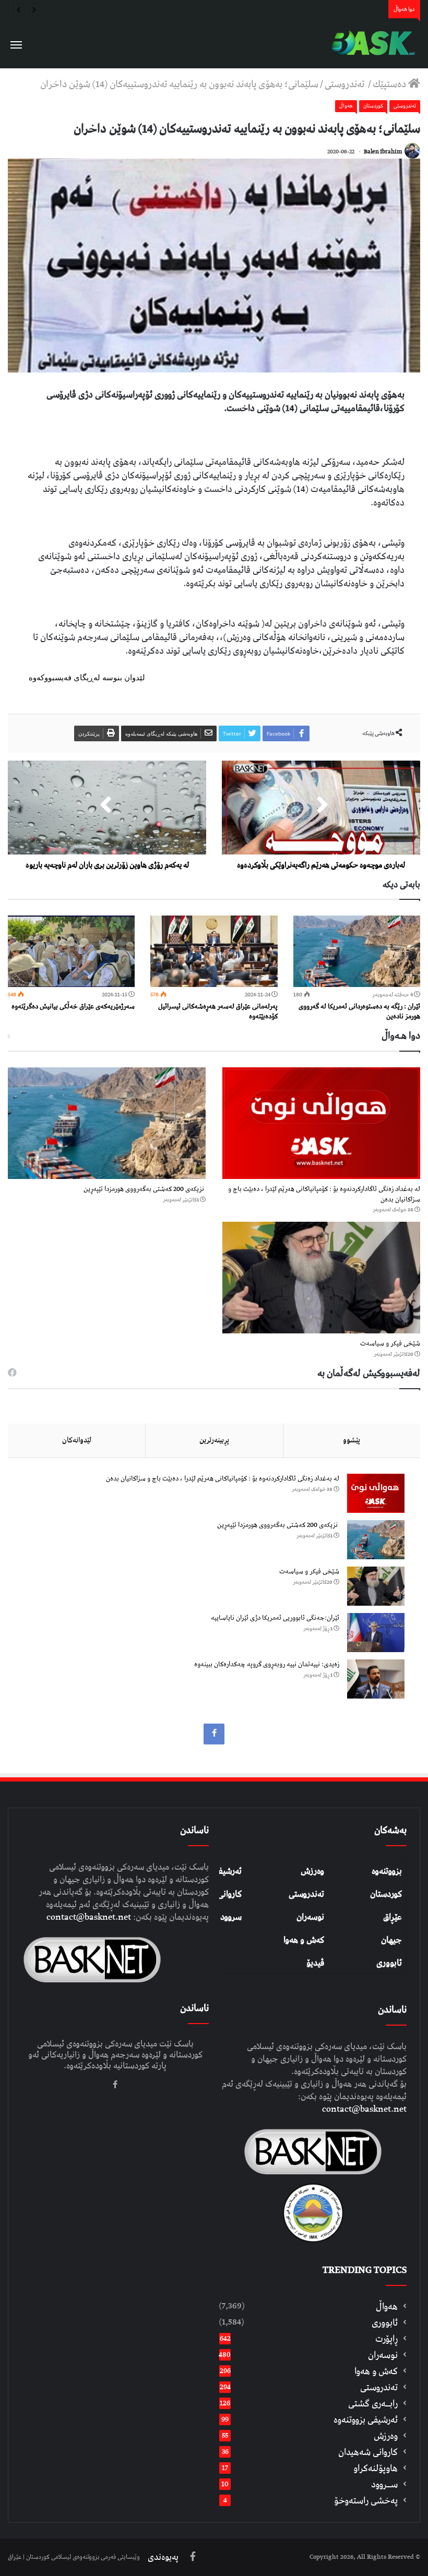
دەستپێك (390, 84)
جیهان (391, 1940)
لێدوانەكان (77, 1440)
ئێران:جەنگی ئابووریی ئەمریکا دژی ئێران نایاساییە (275, 1618)
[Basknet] (371, 43)
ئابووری (389, 1963)
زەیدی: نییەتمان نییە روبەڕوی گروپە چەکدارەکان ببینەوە (267, 1664)
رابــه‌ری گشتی (373, 2404)
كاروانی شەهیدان (368, 2452)
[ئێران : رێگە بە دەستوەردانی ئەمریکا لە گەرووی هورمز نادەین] (357, 951)
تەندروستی (346, 84)
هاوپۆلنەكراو (376, 2468)
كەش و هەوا (376, 2371)
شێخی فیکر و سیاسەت (390, 1344)
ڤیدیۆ (315, 1963)
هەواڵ (346, 106)
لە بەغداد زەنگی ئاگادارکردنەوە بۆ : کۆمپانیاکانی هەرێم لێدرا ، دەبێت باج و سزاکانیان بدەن (324, 1194)
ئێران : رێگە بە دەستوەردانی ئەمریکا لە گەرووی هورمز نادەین (359, 1012)
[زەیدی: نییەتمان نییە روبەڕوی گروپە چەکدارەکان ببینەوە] (376, 1679)
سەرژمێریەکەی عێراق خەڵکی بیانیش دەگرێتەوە (73, 1007)
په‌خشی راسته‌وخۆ (366, 2501)
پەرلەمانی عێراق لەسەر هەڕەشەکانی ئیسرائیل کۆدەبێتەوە (218, 1012)
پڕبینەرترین (214, 1440)
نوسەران (310, 1917)
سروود (231, 1917)
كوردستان (373, 106)
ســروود (384, 2484)
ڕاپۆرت (387, 2339)
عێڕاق (393, 1917)
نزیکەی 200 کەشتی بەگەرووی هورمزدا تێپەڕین (145, 1189)
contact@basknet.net (364, 2109)
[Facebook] (214, 1734)
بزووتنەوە (387, 1871)
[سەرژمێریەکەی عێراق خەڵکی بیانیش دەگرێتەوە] (71, 951)
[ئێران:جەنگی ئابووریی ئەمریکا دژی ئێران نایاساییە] (376, 1633)
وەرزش (312, 1871)
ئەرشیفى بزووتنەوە (366, 2420)
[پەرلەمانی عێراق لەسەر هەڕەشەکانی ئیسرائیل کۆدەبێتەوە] (214, 951)
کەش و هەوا (304, 1940)
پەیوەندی (163, 2557)
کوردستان (386, 1894)
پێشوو (352, 1440)
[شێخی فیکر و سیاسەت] (321, 1278)
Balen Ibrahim (383, 152)
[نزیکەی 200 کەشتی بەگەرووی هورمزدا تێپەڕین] (107, 1123)
